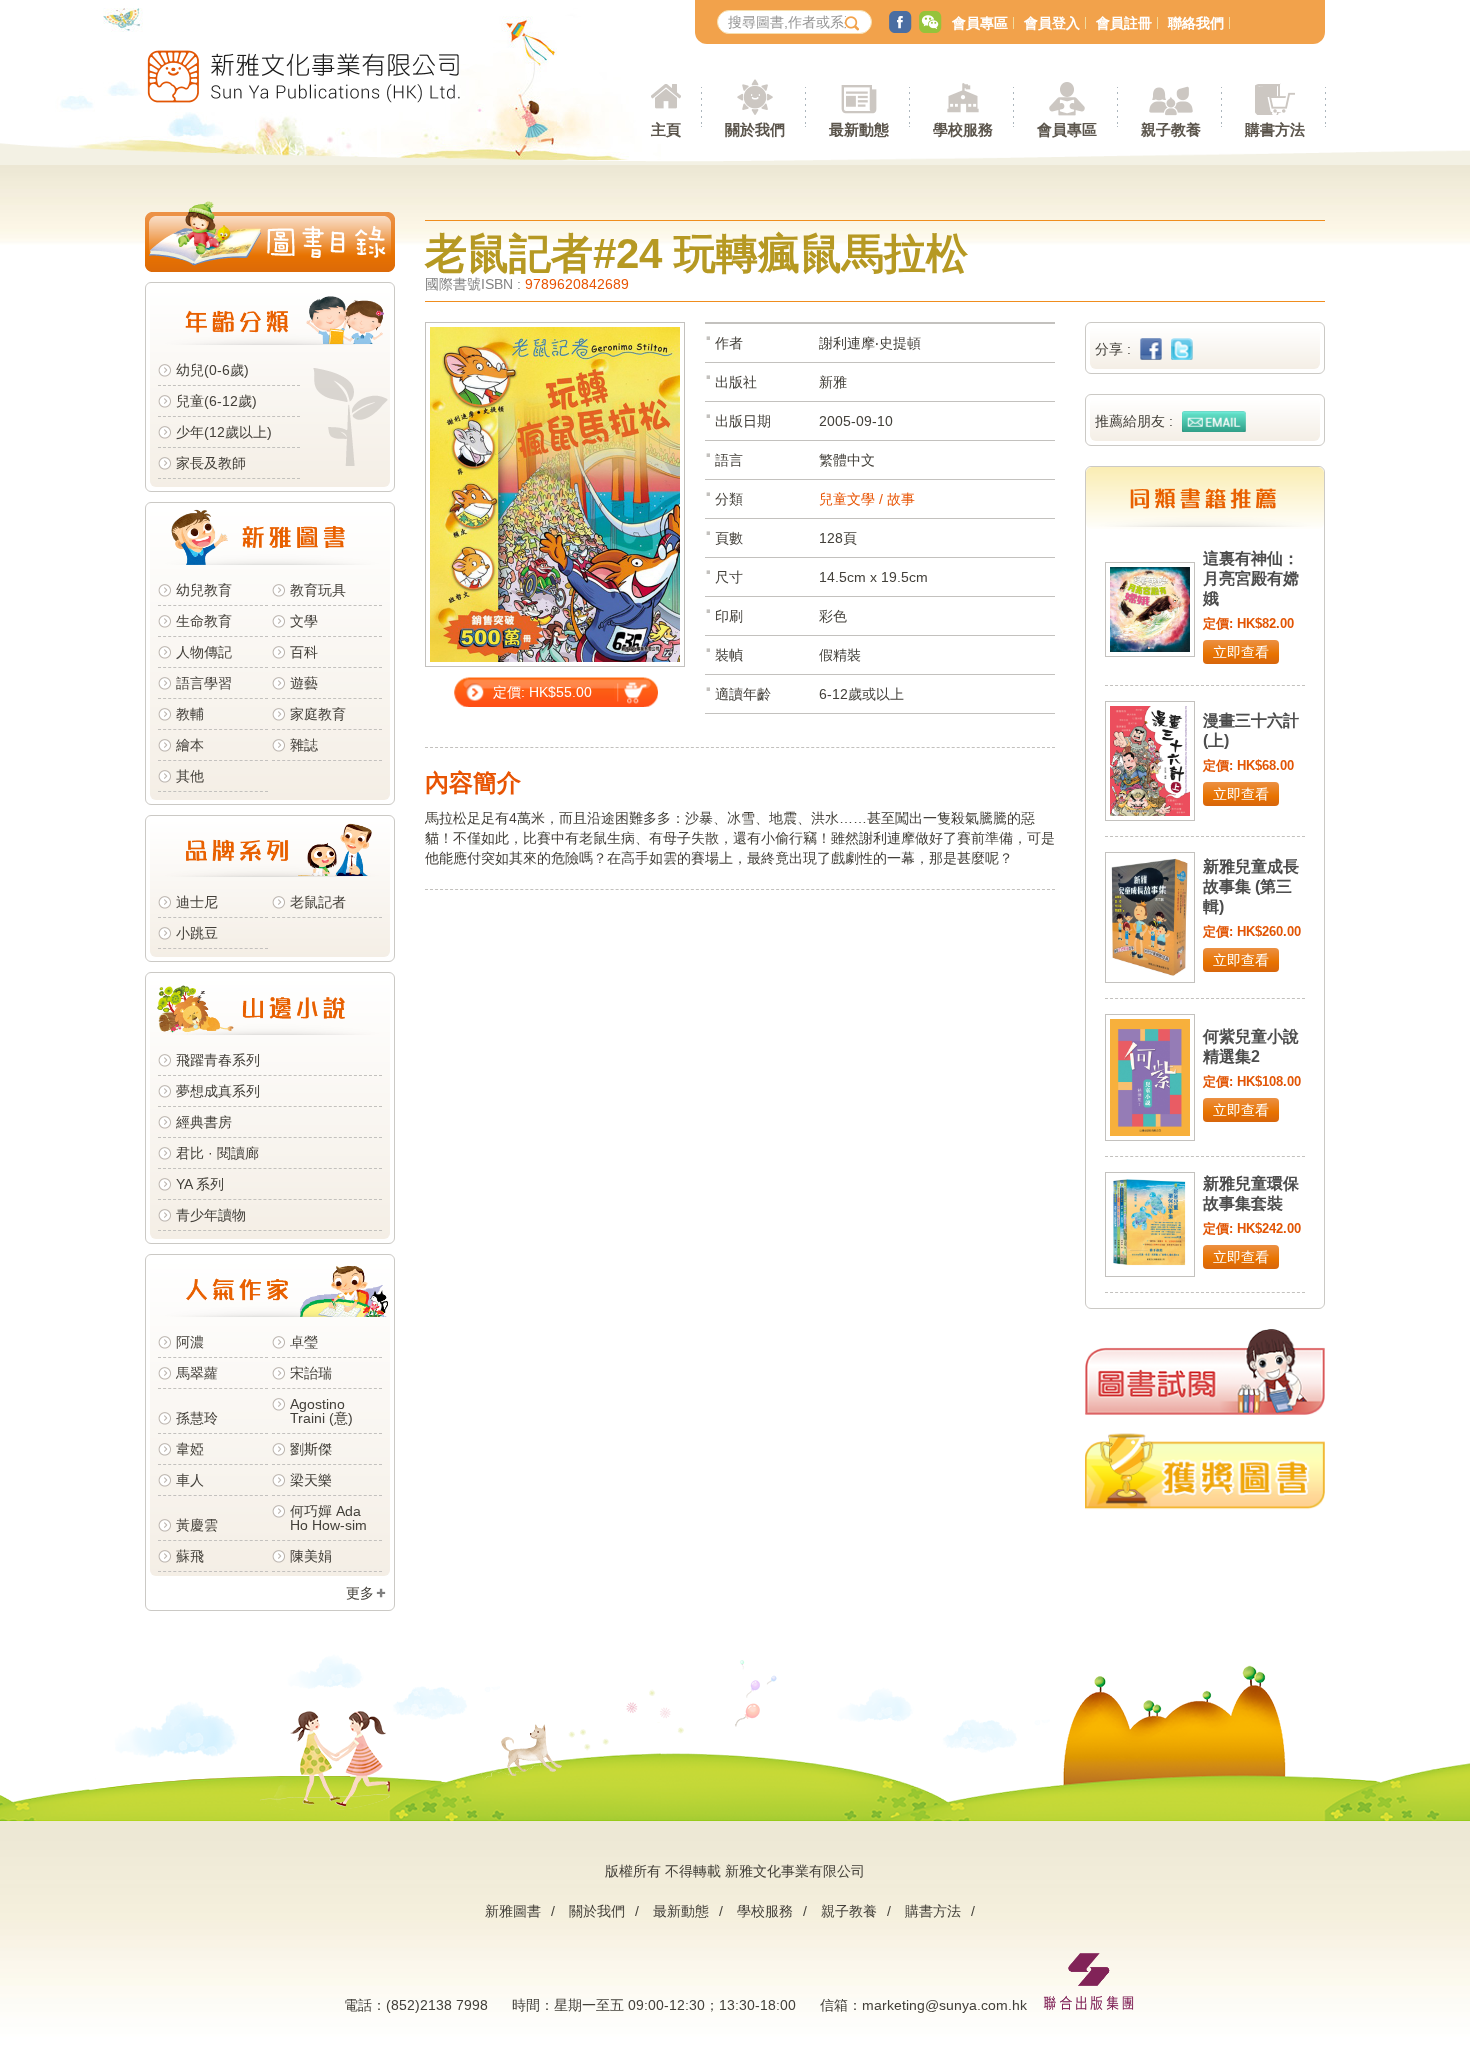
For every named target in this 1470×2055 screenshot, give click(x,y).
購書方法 (933, 1911)
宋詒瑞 (311, 1373)
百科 (304, 652)
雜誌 (304, 745)
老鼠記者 (318, 902)
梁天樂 (311, 1480)
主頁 (666, 129)
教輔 (190, 714)
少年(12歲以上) (224, 432)
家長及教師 (211, 463)
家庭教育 (318, 714)
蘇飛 (190, 1556)
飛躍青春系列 (218, 1060)
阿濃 (190, 1342)
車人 (190, 1480)
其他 (190, 776)
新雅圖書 (513, 1911)
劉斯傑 (311, 1449)
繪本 (190, 745)
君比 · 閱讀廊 (217, 1153)
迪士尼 (197, 902)
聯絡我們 (1196, 23)
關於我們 (597, 1911)
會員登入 (1052, 23)
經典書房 (204, 1122)
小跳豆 (197, 933)
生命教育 (204, 621)
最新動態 (681, 1911)
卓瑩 (304, 1342)
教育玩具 (318, 590)
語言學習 (204, 683)
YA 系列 (200, 1184)
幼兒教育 (204, 590)
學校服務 (963, 129)
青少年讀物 (211, 1215)
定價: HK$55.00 (542, 692)
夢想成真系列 (218, 1091)
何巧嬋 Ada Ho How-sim (328, 1518)
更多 (360, 1593)
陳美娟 (311, 1556)
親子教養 (849, 1911)
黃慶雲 (197, 1525)
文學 (304, 621)
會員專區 (980, 23)
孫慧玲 (197, 1418)
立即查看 (1241, 652)
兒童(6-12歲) (220, 401)
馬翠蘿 (197, 1373)
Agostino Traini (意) (321, 1411)
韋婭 (190, 1449)
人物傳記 (204, 652)
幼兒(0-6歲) (212, 370)
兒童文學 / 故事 (867, 499)
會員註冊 (1124, 23)
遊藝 (304, 683)
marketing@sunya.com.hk (944, 2005)
